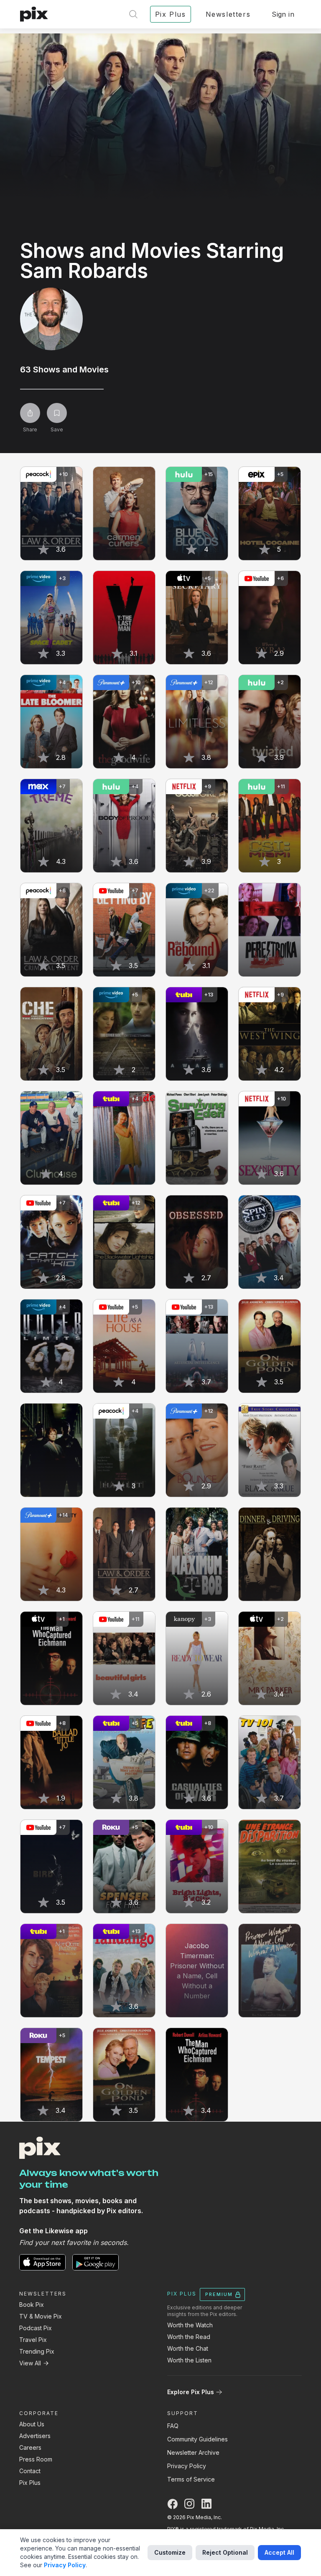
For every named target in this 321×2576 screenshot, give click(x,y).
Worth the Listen (189, 2360)
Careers (30, 2447)
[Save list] (57, 413)
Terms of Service (191, 2479)
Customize (170, 2552)
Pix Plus (30, 2483)
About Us (32, 2424)
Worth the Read (189, 2337)
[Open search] (133, 14)
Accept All (279, 2552)
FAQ (173, 2426)
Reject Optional (225, 2552)
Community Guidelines (197, 2439)
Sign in (283, 14)
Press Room (36, 2459)
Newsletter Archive (193, 2452)
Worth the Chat (188, 2348)
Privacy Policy (187, 2466)
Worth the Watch (190, 2325)
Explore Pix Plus (191, 2392)
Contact (30, 2471)
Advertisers (35, 2436)
